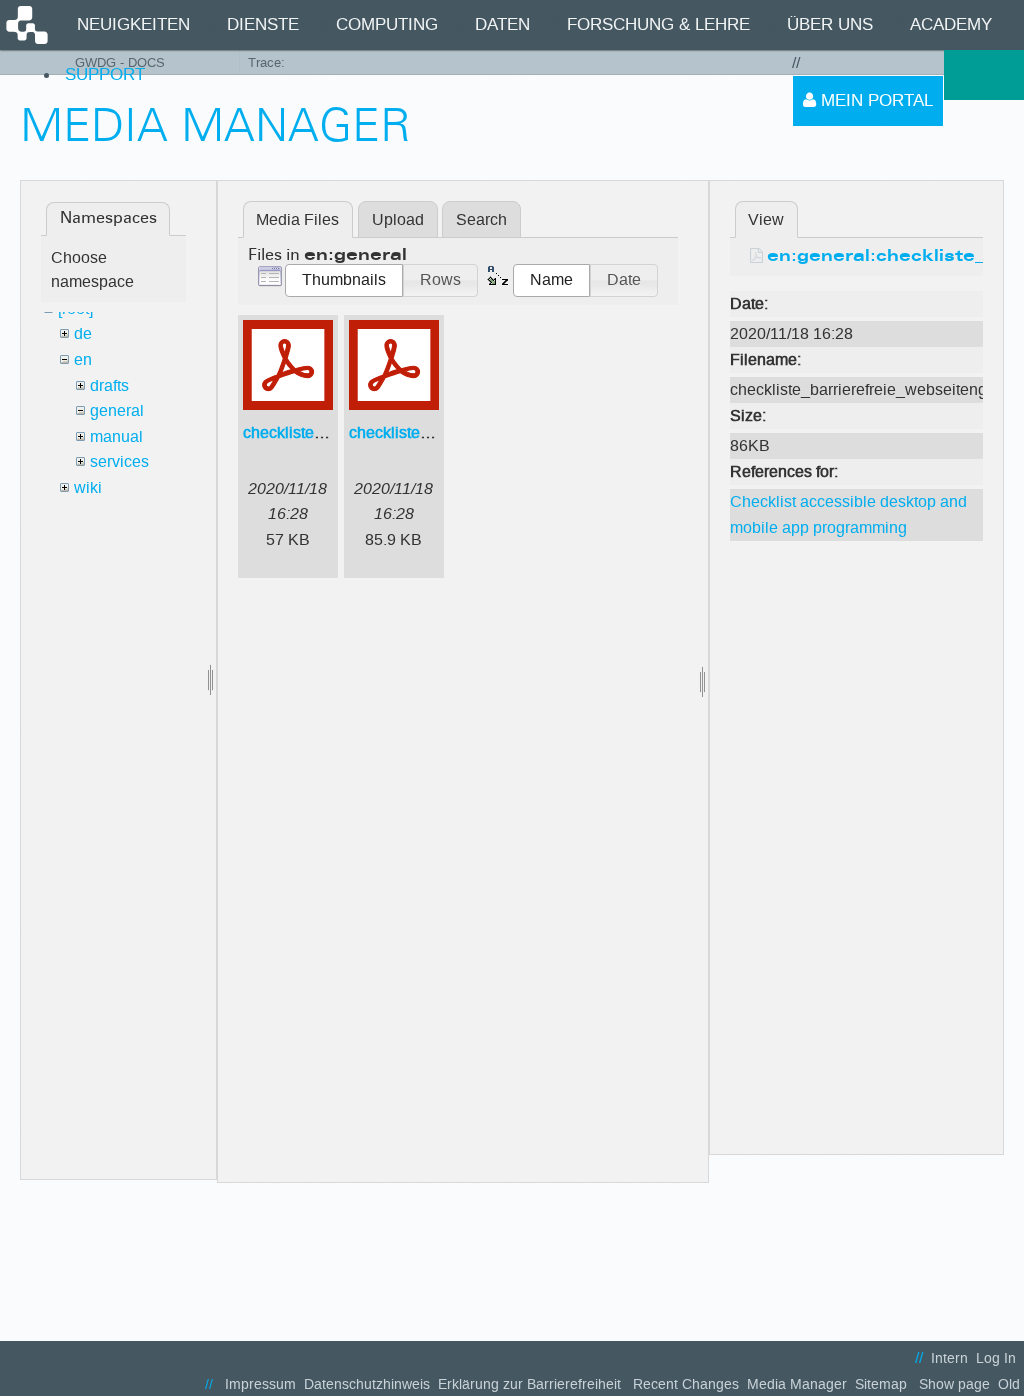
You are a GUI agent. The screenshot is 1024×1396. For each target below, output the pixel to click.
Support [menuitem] (105, 74)
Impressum (260, 1384)
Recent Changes (686, 1384)
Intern (949, 1358)
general (117, 410)
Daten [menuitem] (502, 24)
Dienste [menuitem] (263, 24)
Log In (996, 1358)
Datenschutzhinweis (367, 1384)
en (83, 359)
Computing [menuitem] (387, 24)
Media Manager (797, 1384)
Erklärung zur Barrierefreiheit (529, 1384)
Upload (398, 219)
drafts (109, 385)
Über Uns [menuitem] (830, 24)
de (83, 333)
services (119, 461)
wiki (88, 487)
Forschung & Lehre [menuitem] (658, 24)
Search (481, 219)
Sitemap (881, 1384)
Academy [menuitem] (951, 24)
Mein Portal (874, 100)
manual (116, 436)
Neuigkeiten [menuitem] (133, 24)
